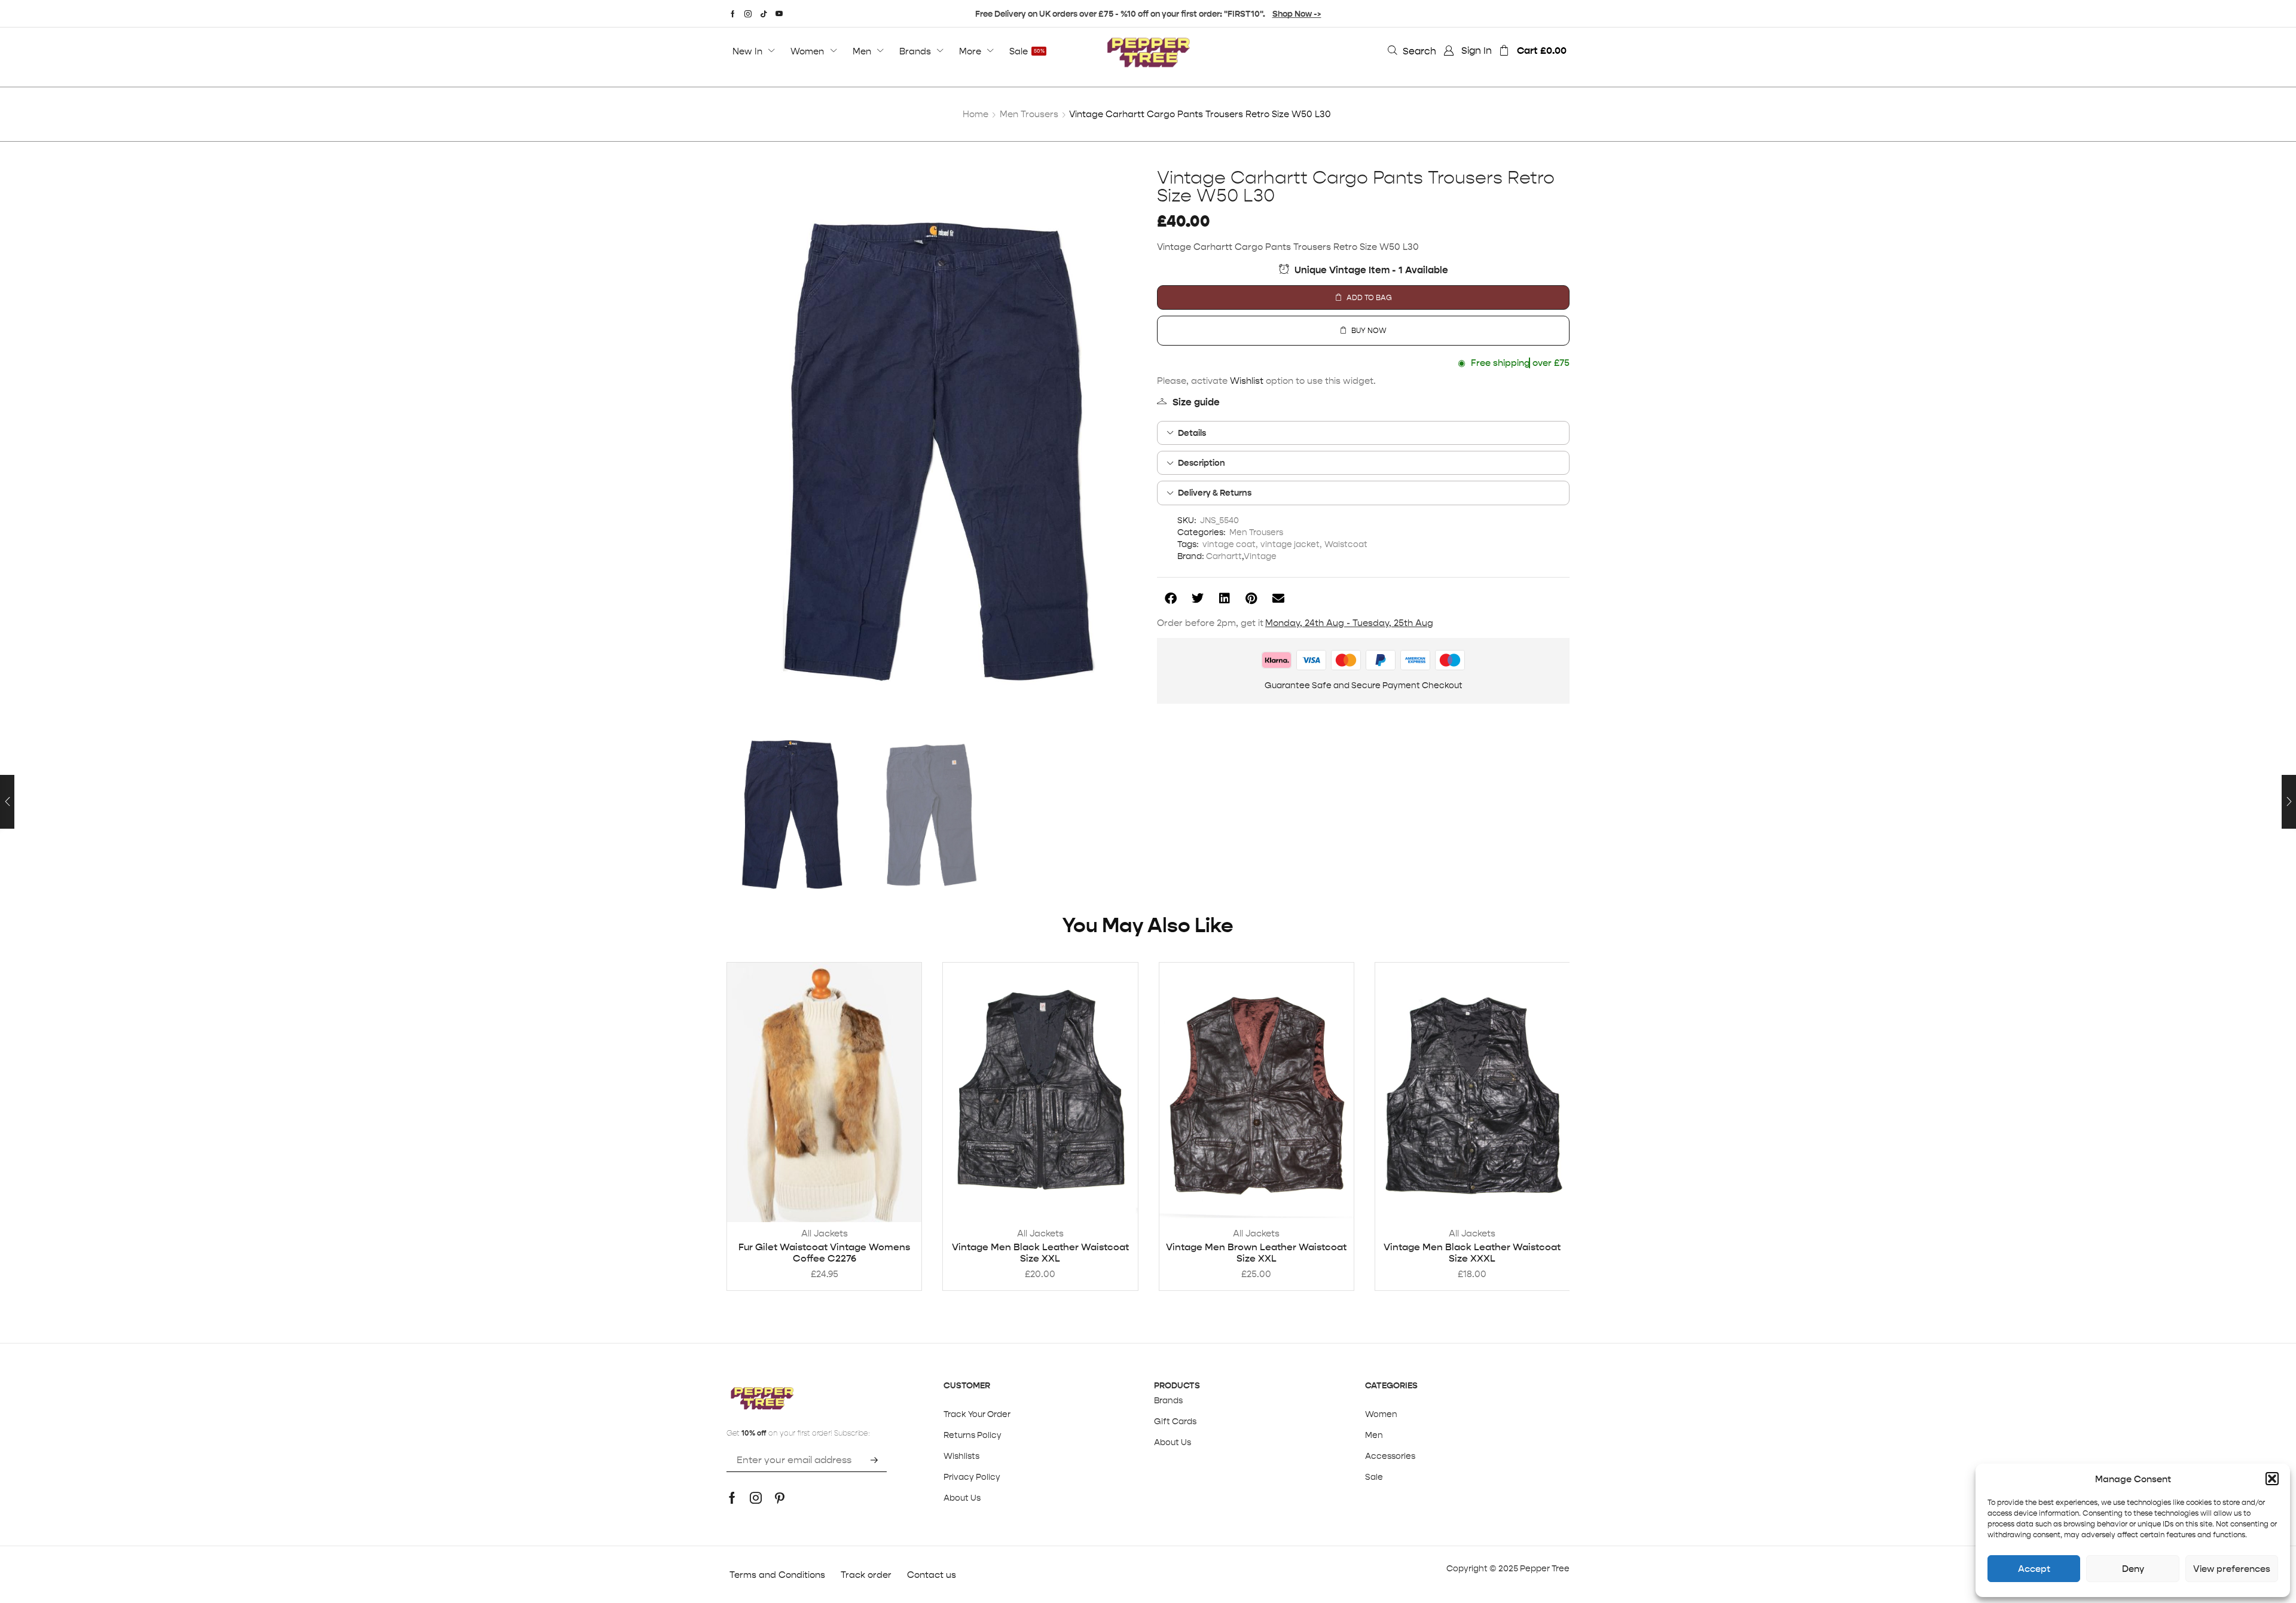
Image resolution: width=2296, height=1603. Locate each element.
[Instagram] (748, 14)
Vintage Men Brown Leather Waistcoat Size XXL (1256, 1253)
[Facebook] (733, 14)
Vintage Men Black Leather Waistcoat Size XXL (1040, 1253)
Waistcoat (1346, 544)
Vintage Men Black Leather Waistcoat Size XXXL (1472, 1253)
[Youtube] (779, 14)
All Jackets (825, 1233)
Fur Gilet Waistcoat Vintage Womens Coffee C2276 (824, 1253)
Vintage (1260, 556)
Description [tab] (1202, 463)
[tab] (1363, 433)
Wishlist (1247, 381)
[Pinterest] (780, 1498)
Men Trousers (1029, 114)
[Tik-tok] (764, 14)
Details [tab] (1192, 433)
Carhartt (1224, 556)
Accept (2034, 1569)
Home (976, 114)
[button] (2272, 1479)
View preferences (2232, 1569)
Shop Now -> (1297, 14)
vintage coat (1229, 544)
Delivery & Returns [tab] (1215, 493)
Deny (2133, 1569)
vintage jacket (1290, 544)
